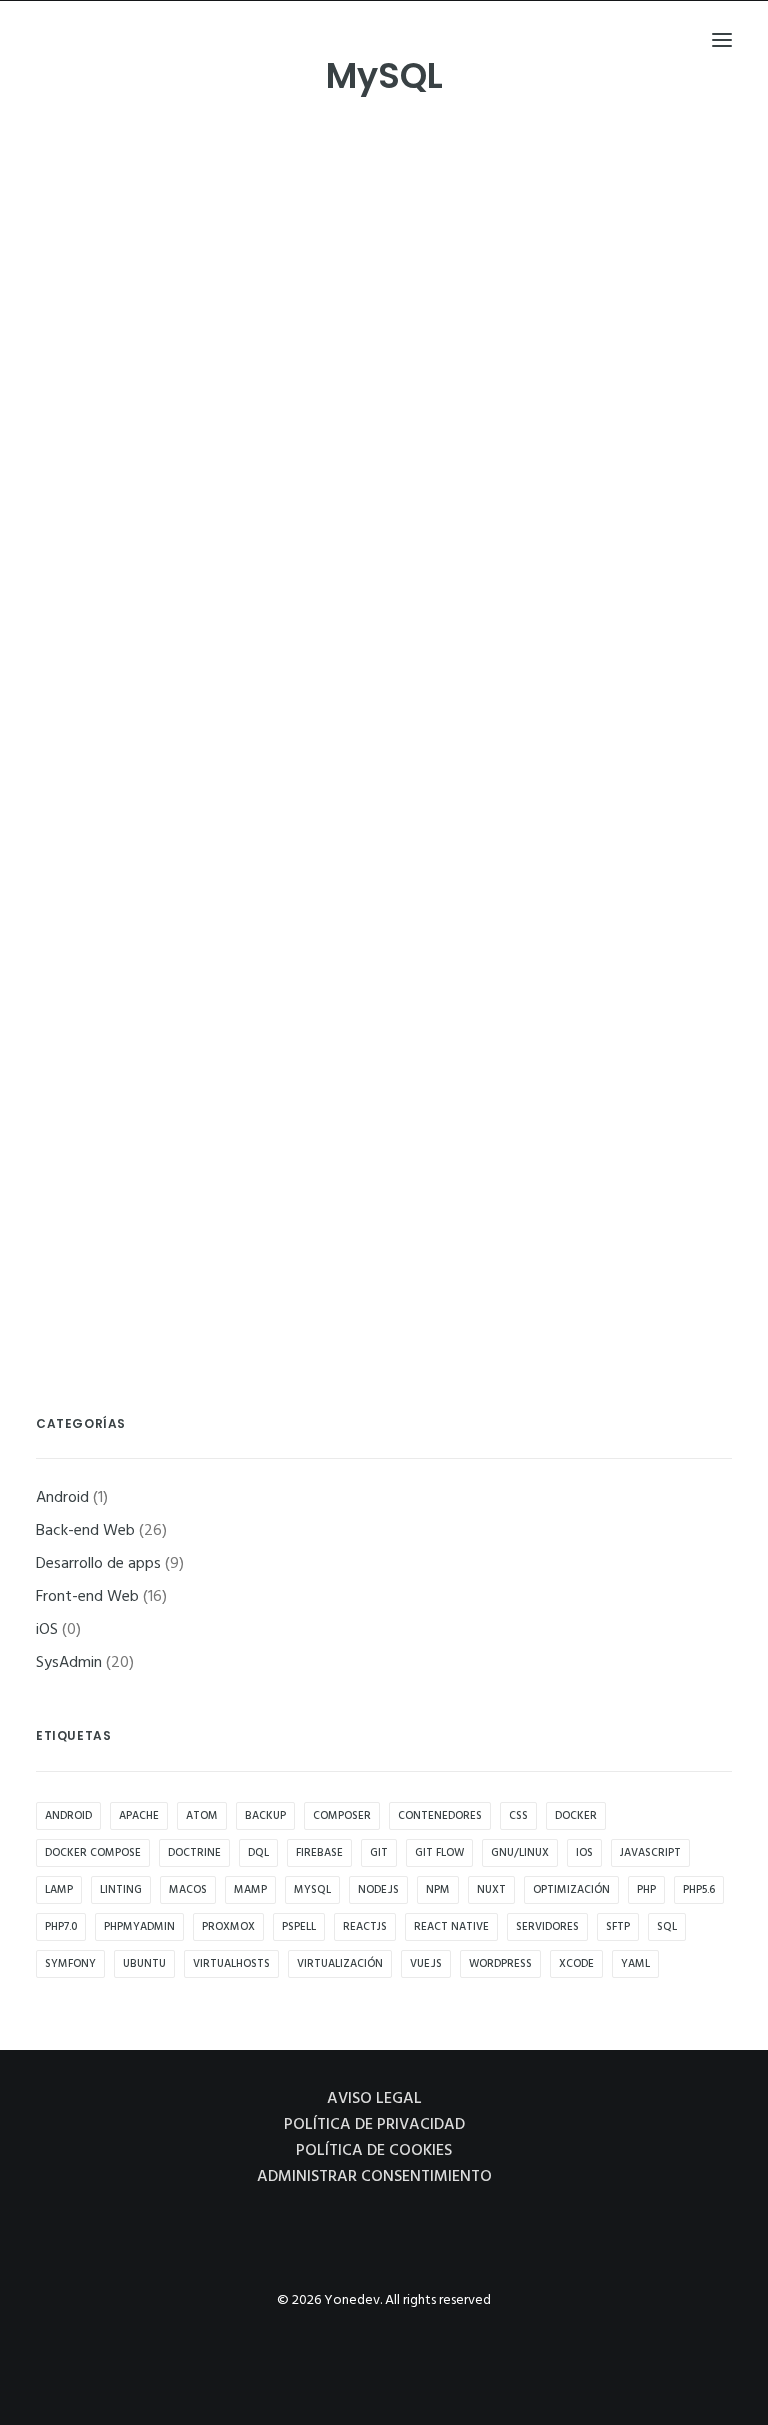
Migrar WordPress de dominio (185, 599)
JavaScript (650, 1853)
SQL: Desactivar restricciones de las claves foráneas (266, 746)
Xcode (576, 1964)
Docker (576, 1816)
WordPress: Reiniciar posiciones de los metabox (251, 451)
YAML (635, 1964)
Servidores (547, 1927)
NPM (438, 1890)
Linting (121, 1890)
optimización (571, 1890)
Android (62, 1498)
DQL (258, 1853)
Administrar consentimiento (374, 2177)
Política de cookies (374, 2151)
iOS (47, 1630)
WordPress (500, 1964)
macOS (188, 1890)
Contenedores (440, 1816)
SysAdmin (188, 339)
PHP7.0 (61, 1927)
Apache (139, 1816)
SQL (667, 1927)
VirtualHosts (231, 1964)
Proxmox (228, 1927)
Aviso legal (374, 2099)
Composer (342, 1816)
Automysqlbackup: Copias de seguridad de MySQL (261, 894)
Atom (202, 1816)
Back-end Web (113, 339)
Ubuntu (144, 1964)
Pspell (299, 1927)
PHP (646, 1890)
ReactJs (365, 1927)
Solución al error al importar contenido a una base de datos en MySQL (336, 304)
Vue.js (426, 1964)
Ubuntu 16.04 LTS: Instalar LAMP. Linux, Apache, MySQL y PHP (305, 1188)
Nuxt (491, 1890)
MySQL (312, 1890)
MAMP (250, 1890)
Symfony (70, 1964)
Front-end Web (116, 487)
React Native (451, 1927)
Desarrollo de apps (98, 1564)
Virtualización (340, 1964)
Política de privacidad (374, 2125)
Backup (265, 1816)
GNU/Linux (520, 1853)
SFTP (618, 1927)
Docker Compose (93, 1853)
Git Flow (439, 1853)
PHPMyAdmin (139, 1927)
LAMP (59, 1890)
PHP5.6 (699, 1890)
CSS (518, 1816)
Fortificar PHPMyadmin (159, 1041)
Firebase (319, 1853)
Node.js (378, 1890)
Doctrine (194, 1853)
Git (379, 1853)
